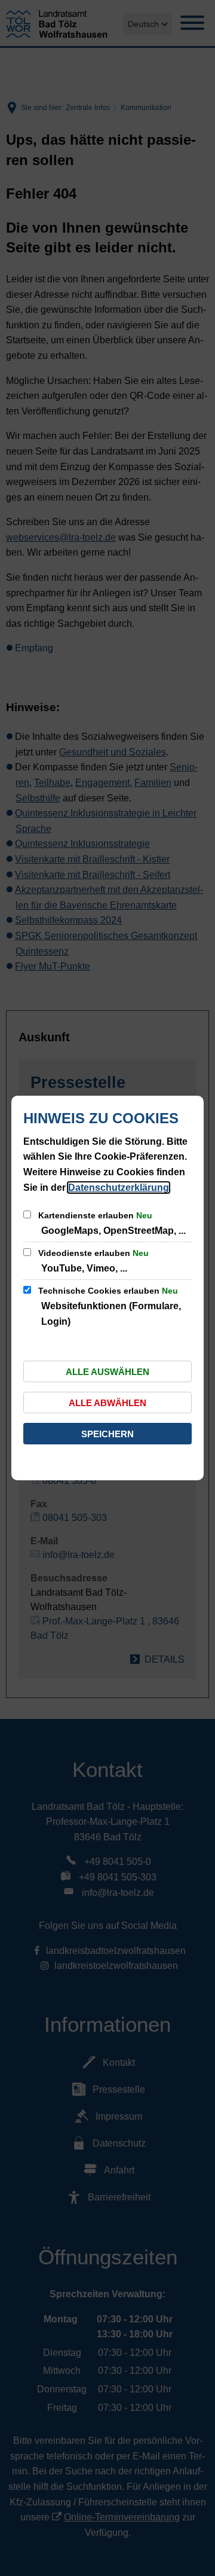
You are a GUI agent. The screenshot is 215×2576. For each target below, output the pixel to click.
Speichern (107, 1434)
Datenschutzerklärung (119, 1188)
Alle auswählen (107, 1372)
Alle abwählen (107, 1403)
